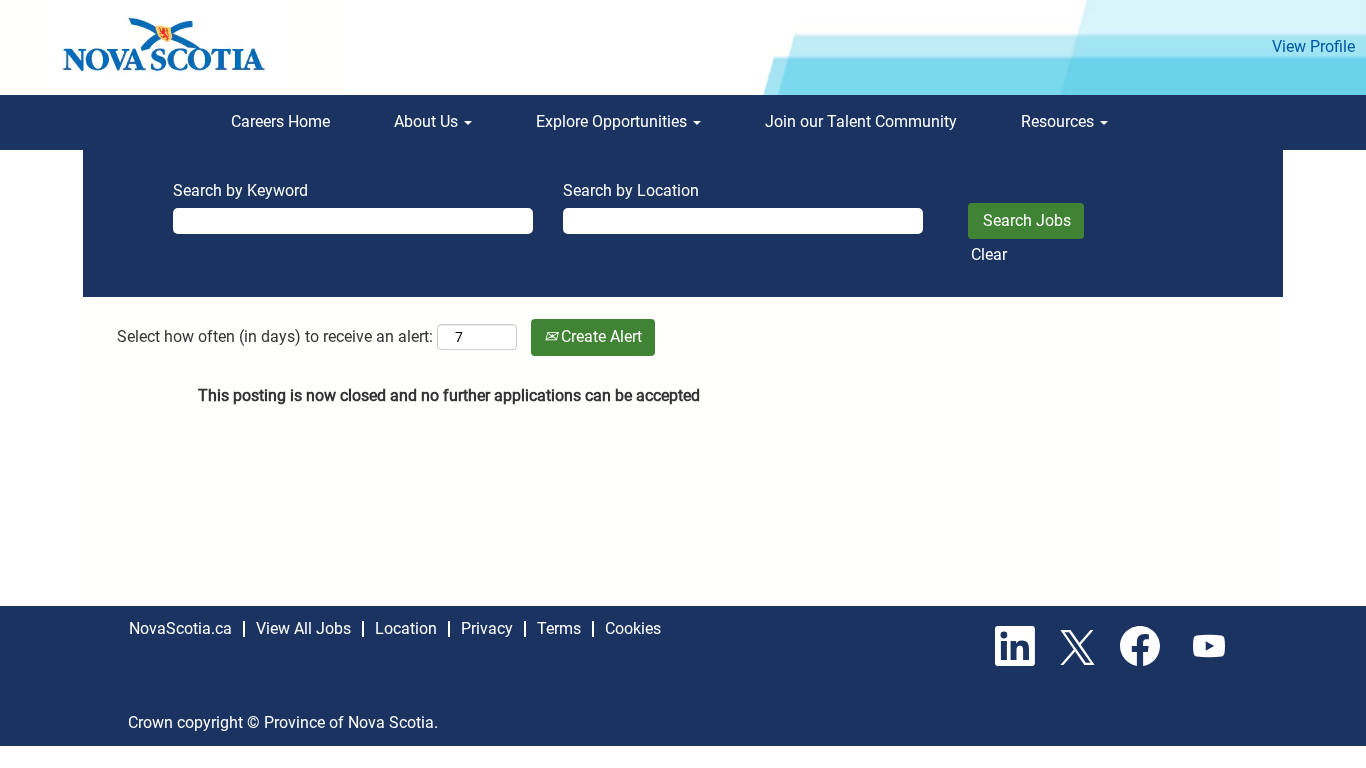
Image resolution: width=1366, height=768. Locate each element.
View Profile (1313, 46)
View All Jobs (303, 628)
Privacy (487, 628)
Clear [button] (989, 254)
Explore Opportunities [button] (613, 121)
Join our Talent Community (861, 121)
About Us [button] (428, 121)
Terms (559, 628)
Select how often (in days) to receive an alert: (275, 336)
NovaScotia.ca (180, 628)
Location (406, 628)
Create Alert (599, 336)
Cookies (633, 628)
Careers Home (280, 121)
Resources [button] (1059, 121)
